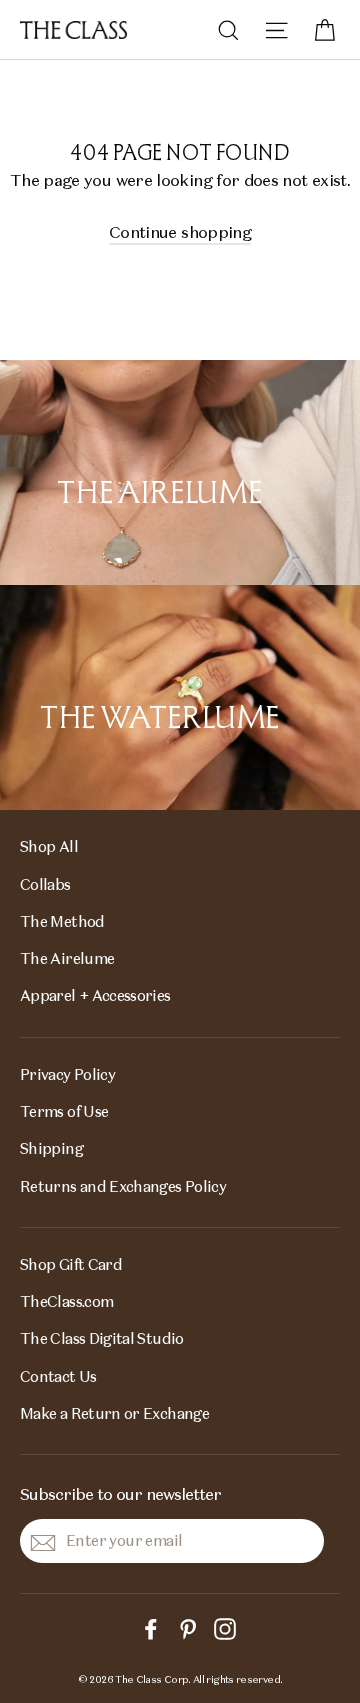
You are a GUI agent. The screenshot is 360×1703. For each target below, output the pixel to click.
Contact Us (58, 1376)
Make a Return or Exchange (114, 1413)
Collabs (45, 884)
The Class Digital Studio (102, 1338)
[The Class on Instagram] (225, 1627)
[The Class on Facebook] (151, 1627)
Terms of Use (64, 1111)
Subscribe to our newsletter (120, 1494)
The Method (62, 921)
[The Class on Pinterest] (188, 1627)
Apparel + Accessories (95, 995)
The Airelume (67, 958)
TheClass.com (66, 1301)
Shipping (51, 1148)
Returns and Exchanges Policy (123, 1186)
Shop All (49, 846)
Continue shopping (180, 232)
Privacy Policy (67, 1074)
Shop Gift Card (71, 1264)
